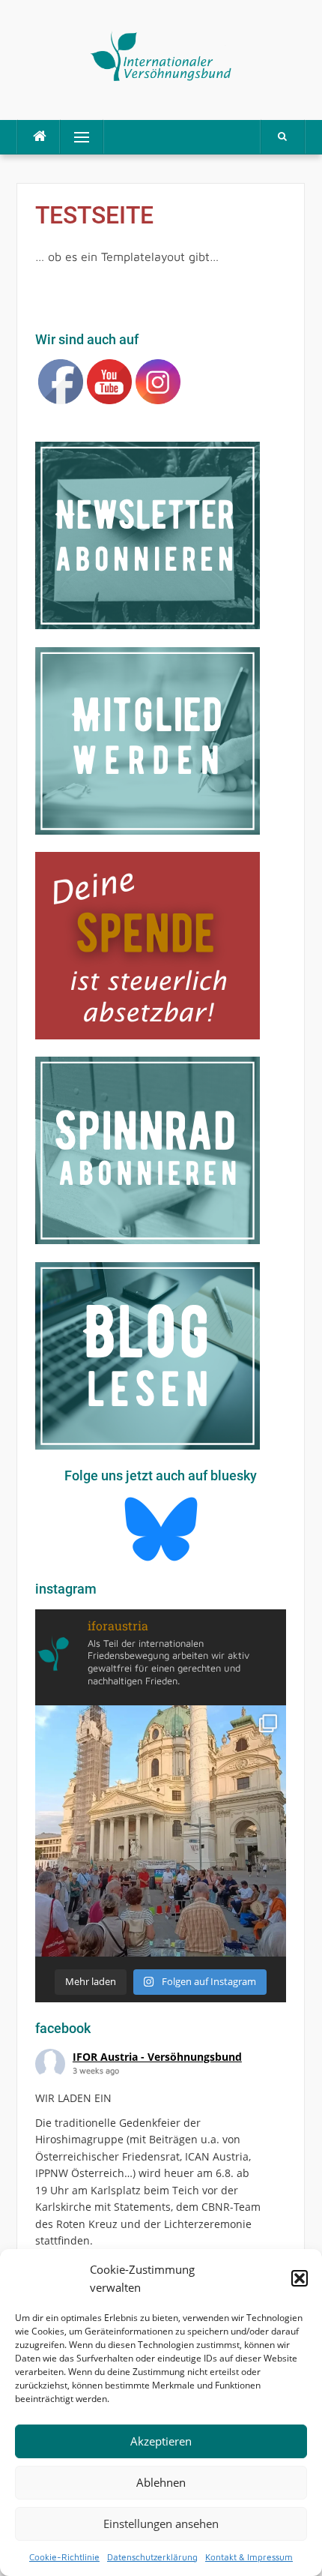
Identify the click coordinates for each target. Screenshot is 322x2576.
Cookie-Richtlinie (64, 2557)
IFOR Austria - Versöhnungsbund (157, 2057)
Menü (75, 137)
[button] (300, 2278)
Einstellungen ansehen (161, 2524)
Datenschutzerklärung (152, 2557)
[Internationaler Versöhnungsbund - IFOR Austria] (161, 54)
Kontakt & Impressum (249, 2557)
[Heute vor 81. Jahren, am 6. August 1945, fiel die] (161, 1831)
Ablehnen (161, 2482)
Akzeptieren (161, 2441)
